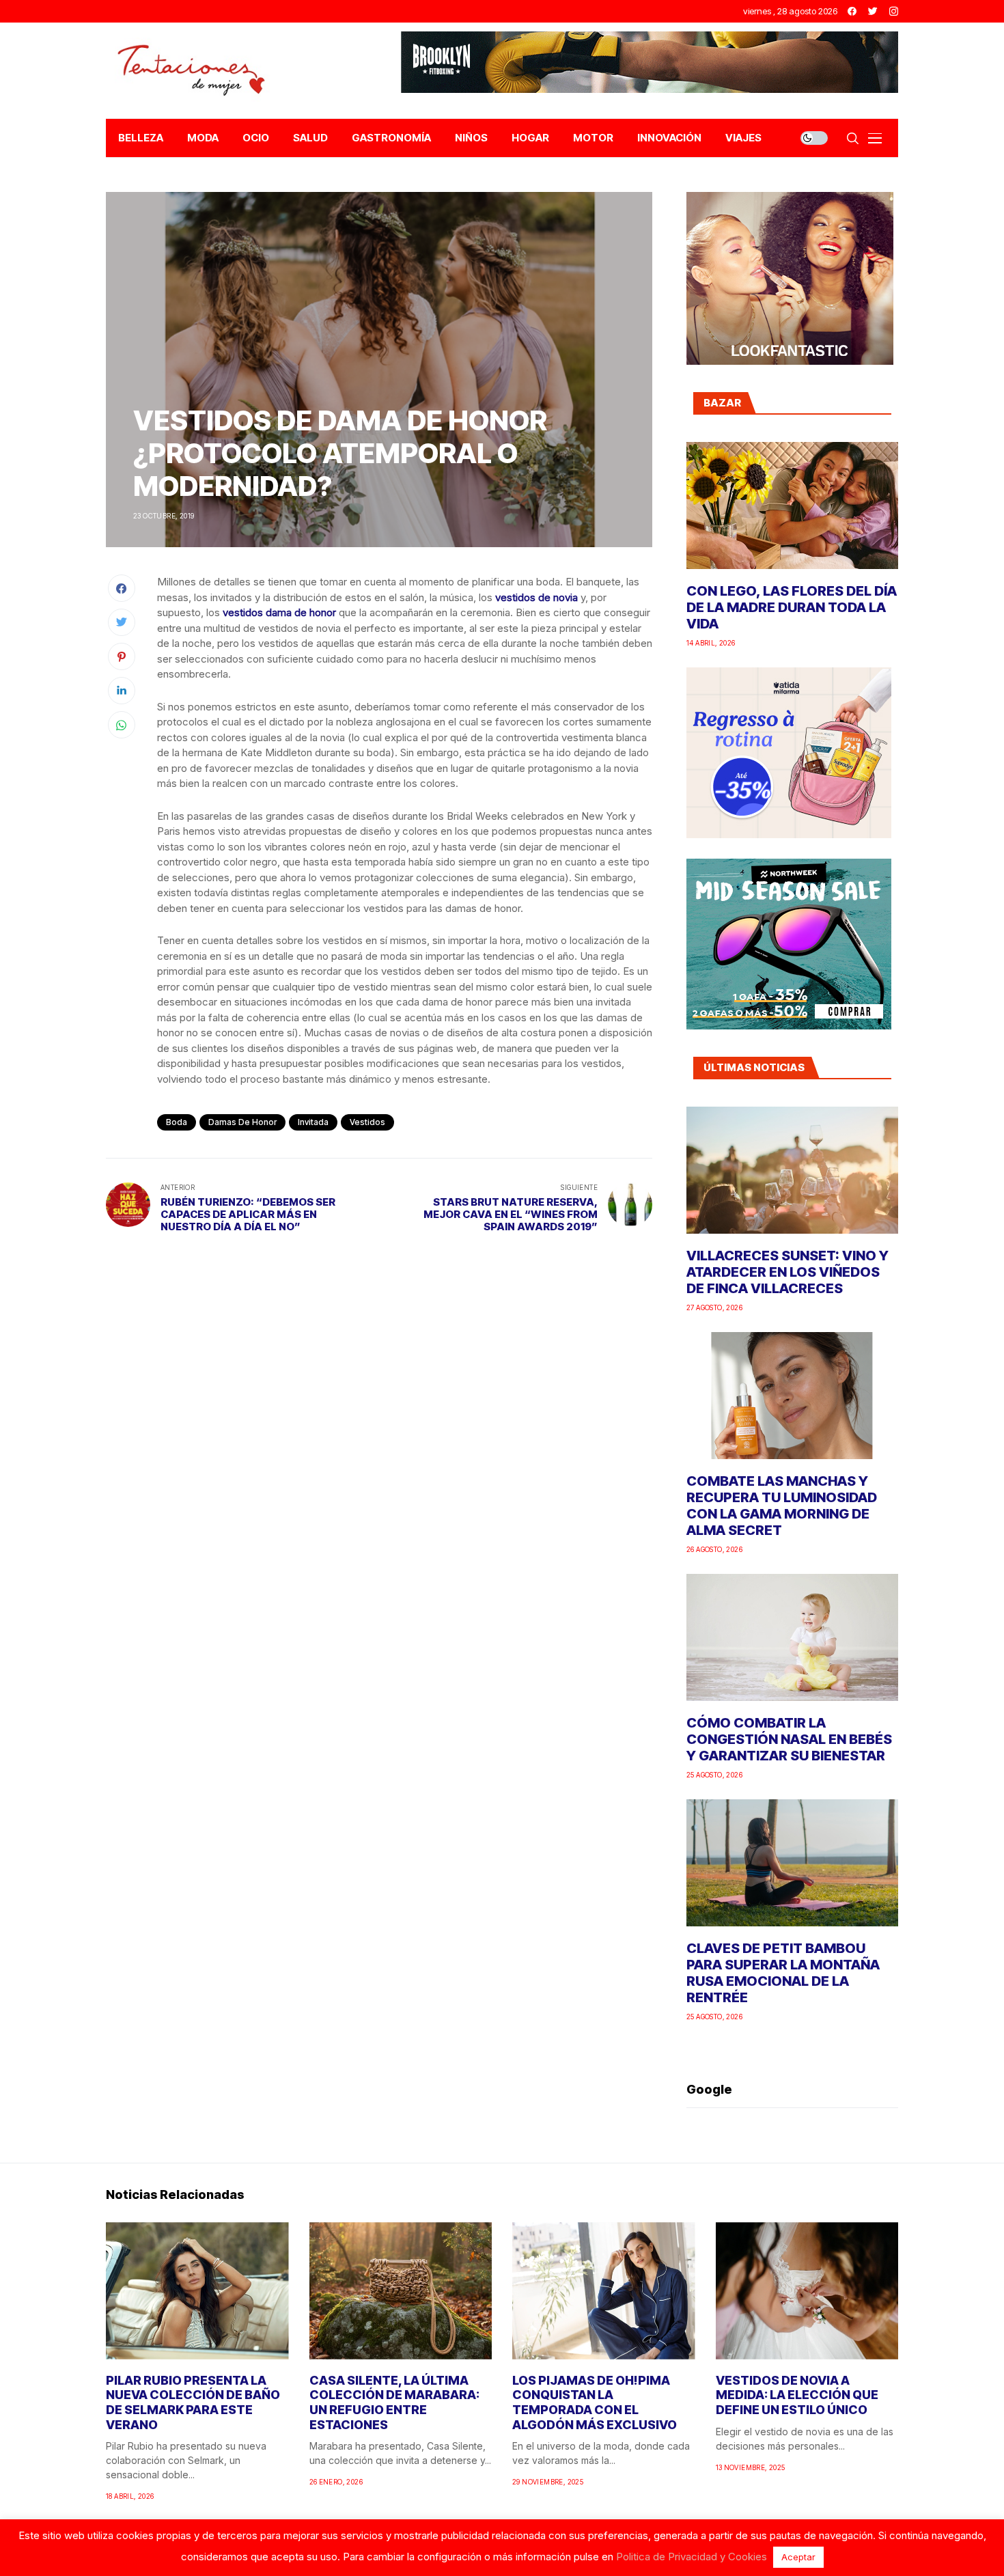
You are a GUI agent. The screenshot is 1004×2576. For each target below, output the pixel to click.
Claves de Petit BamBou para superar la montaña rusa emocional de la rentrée (783, 1973)
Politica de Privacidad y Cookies (692, 2557)
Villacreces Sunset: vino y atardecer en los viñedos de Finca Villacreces (787, 1272)
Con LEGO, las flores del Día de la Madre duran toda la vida (792, 607)
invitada (313, 1122)
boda (177, 1122)
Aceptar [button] (798, 2557)
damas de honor (242, 1122)
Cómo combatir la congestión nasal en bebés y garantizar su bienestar (789, 1739)
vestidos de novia (536, 597)
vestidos (367, 1122)
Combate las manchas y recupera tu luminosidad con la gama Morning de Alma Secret (782, 1506)
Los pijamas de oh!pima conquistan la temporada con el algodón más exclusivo (595, 2402)
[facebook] (852, 11)
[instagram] (894, 11)
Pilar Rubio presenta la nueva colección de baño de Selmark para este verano (193, 2402)
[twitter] (873, 11)
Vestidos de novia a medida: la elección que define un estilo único (797, 2395)
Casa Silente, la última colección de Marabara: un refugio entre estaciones (394, 2402)
